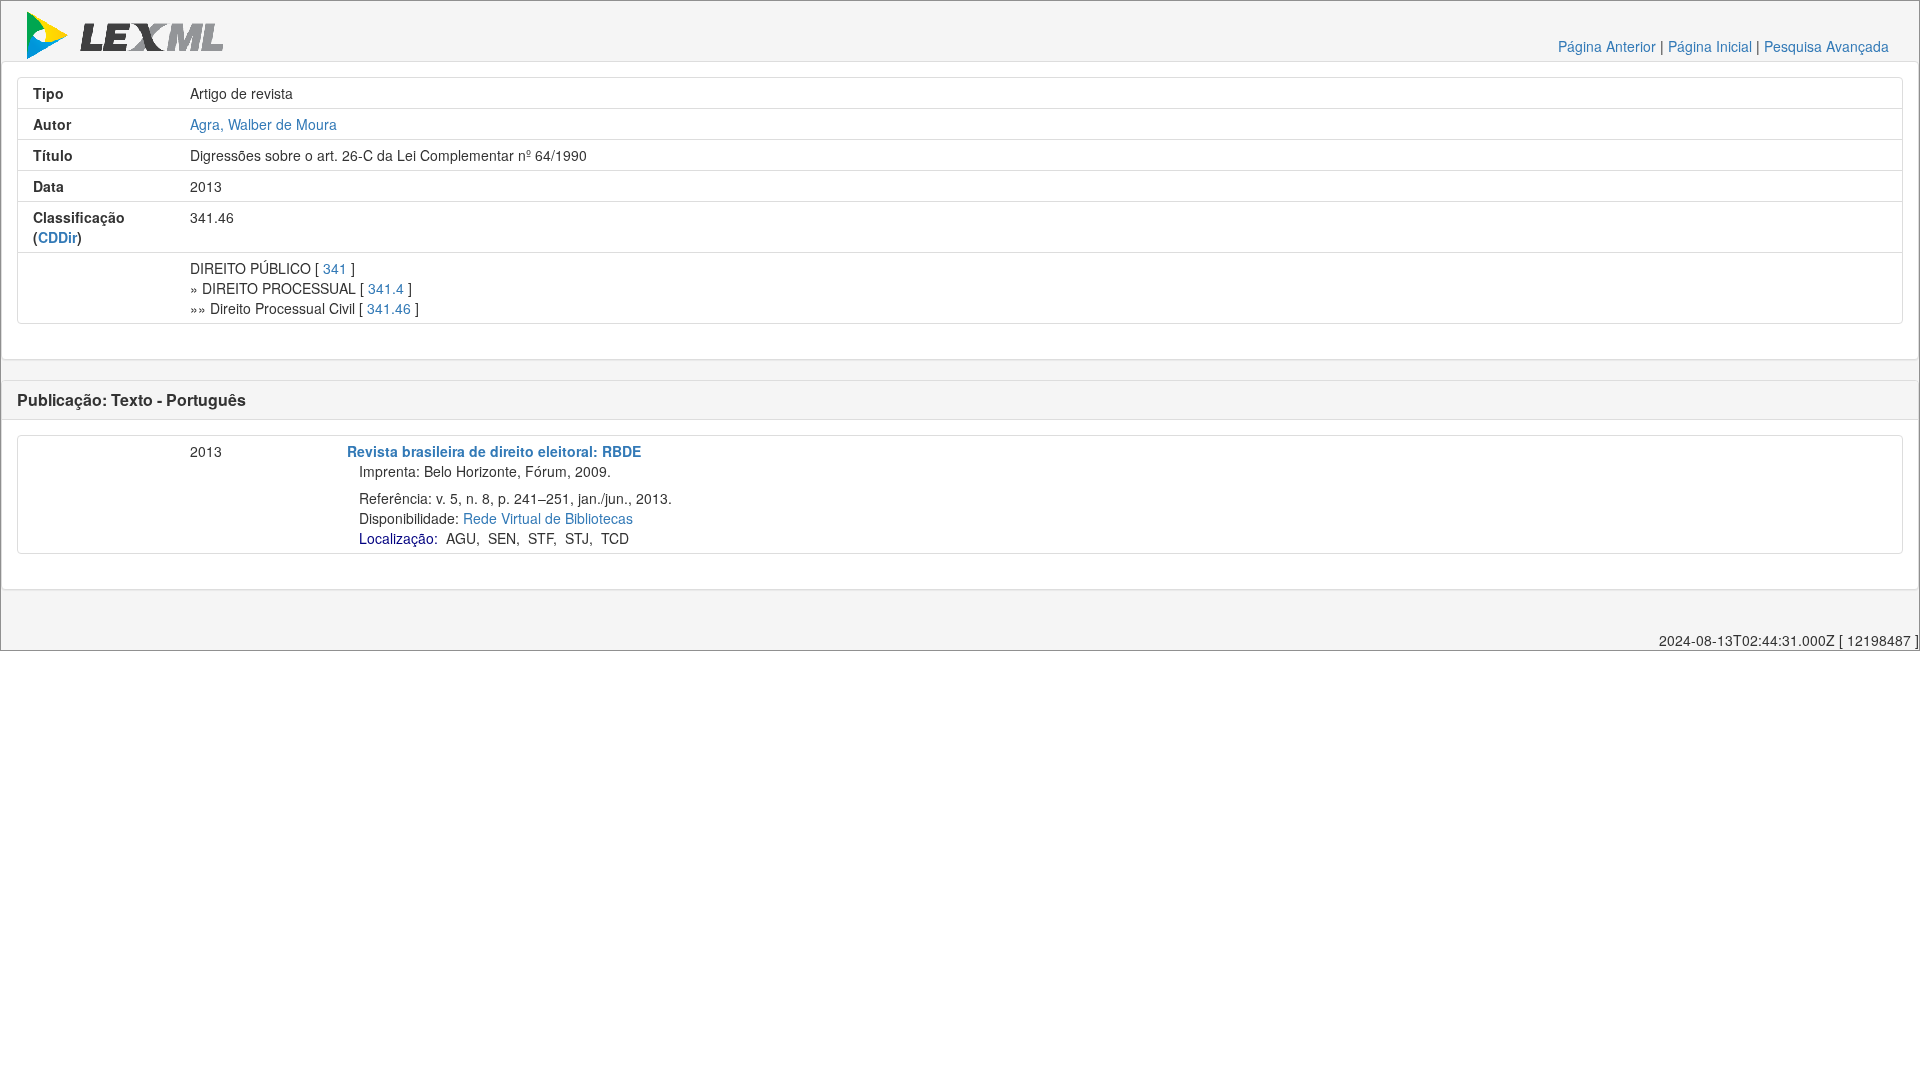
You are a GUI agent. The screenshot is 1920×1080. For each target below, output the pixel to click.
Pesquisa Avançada (1826, 46)
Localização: (398, 538)
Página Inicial (1710, 46)
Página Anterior (1607, 46)
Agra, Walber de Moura (263, 124)
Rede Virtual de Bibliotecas (548, 518)
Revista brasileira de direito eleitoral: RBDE (494, 451)
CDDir (57, 237)
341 (335, 268)
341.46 (389, 308)
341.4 (386, 288)
